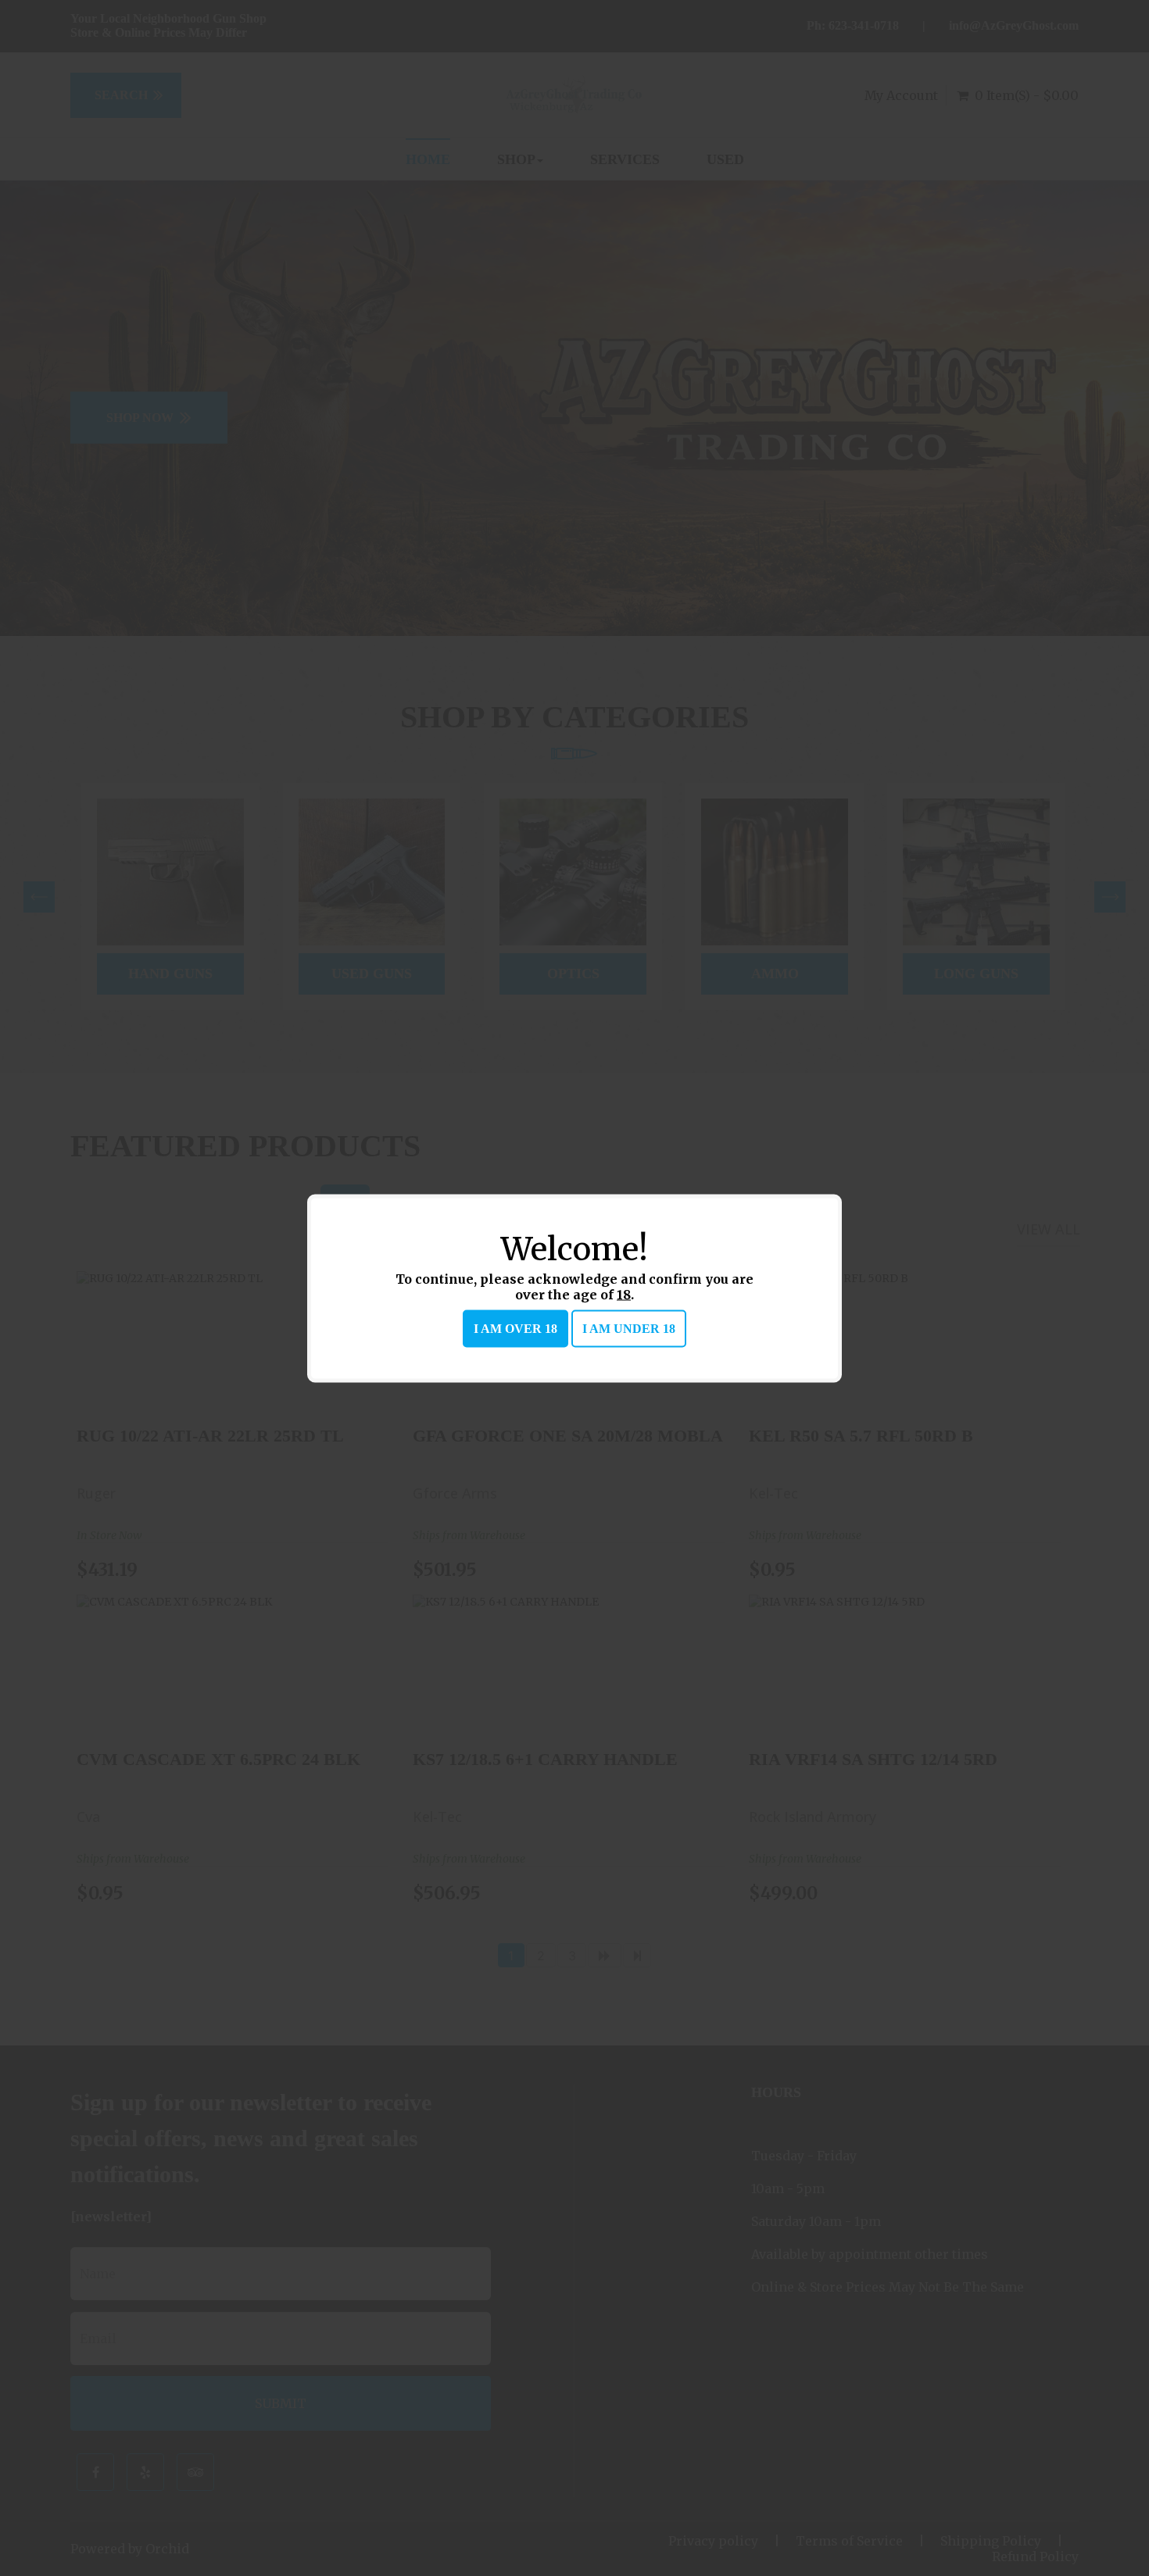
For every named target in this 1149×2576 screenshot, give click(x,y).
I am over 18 (515, 1328)
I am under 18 (629, 1328)
